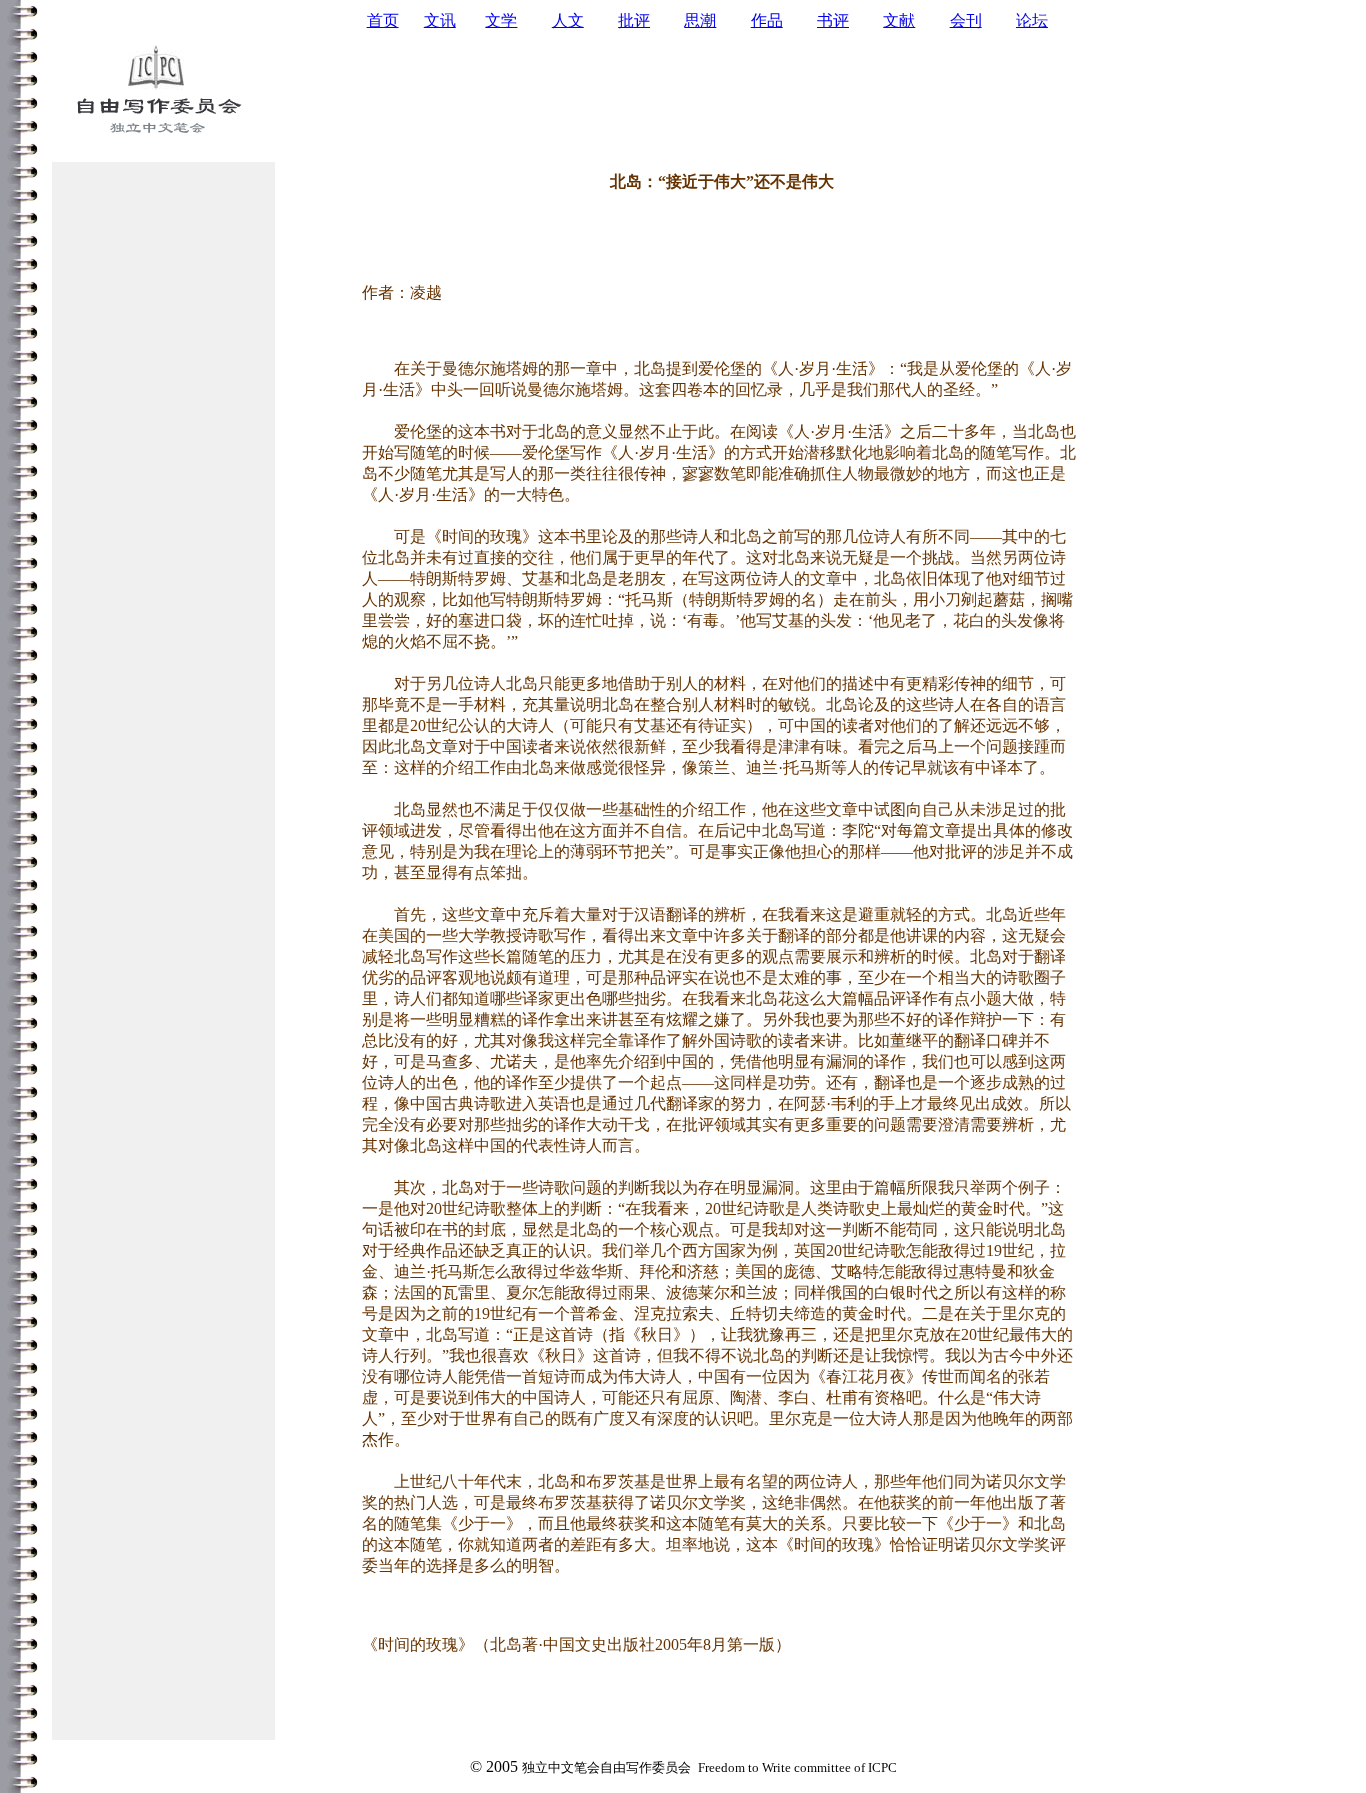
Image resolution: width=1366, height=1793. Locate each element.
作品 (767, 20)
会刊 (966, 20)
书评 (833, 20)
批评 (634, 20)
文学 (501, 20)
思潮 (700, 20)
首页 (383, 20)
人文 (568, 20)
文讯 (440, 20)
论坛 (1032, 20)
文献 (899, 20)
